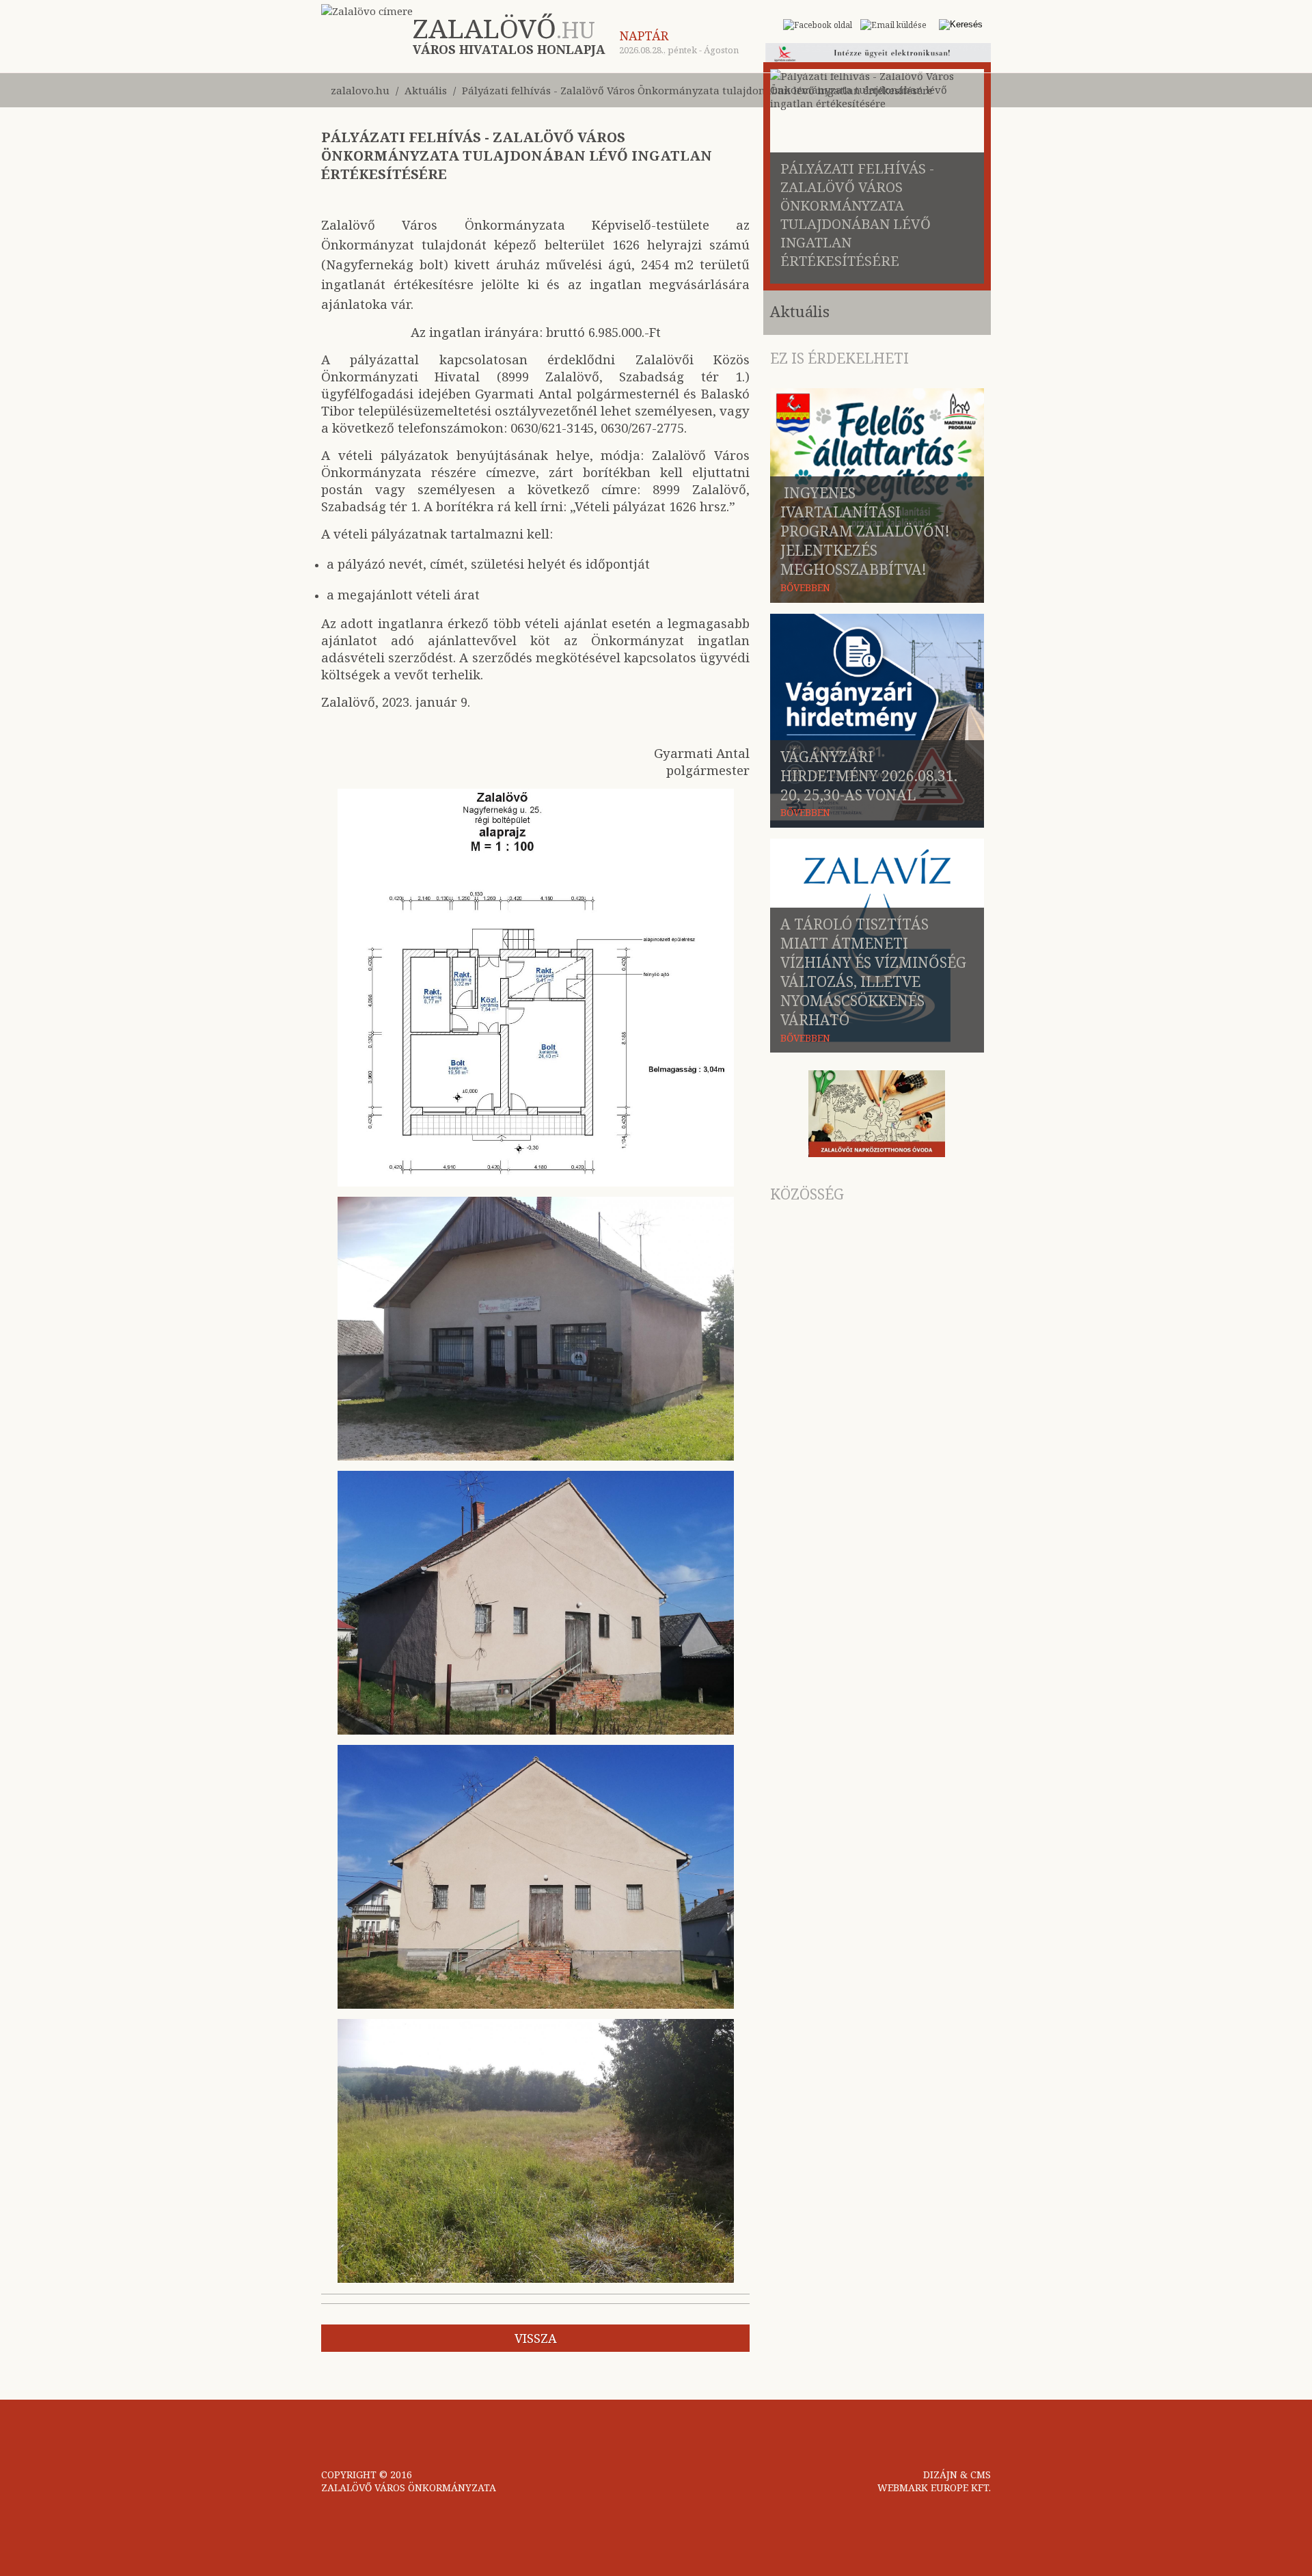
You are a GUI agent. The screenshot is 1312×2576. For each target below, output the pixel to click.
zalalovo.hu (360, 90)
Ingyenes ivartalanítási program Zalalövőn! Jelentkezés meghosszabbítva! (865, 531)
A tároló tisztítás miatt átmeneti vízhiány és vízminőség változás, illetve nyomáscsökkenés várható (873, 972)
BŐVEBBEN (805, 587)
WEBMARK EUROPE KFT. (934, 2487)
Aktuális (426, 90)
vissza (536, 2338)
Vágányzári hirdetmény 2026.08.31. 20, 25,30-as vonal (869, 776)
